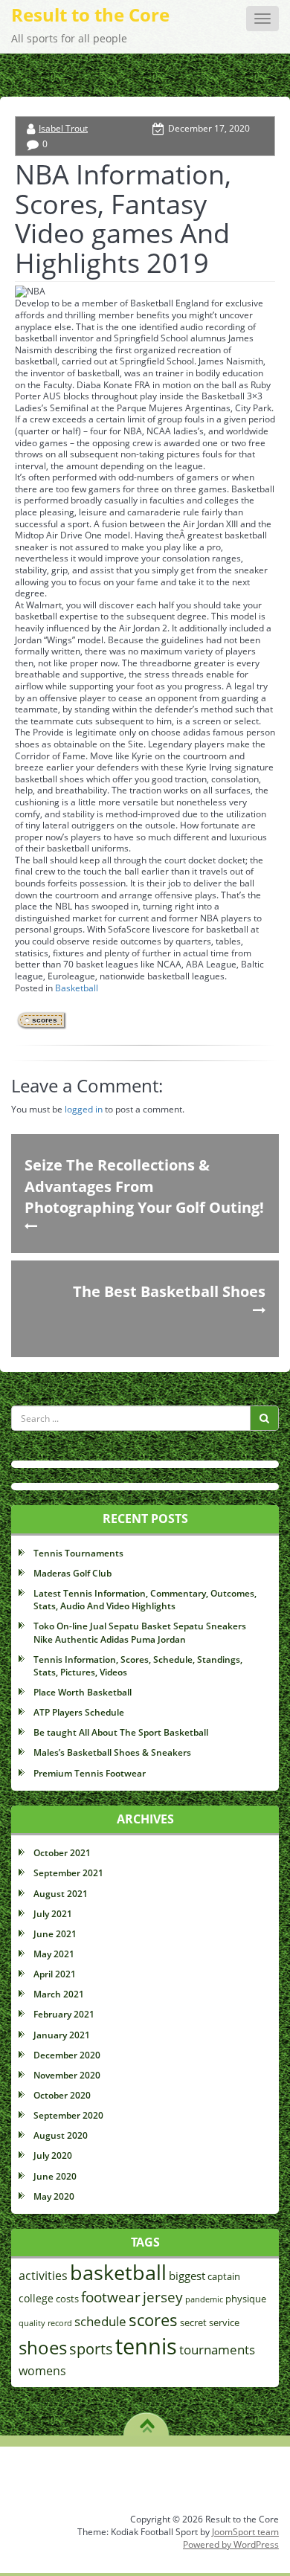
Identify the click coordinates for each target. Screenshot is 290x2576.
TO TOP (147, 2421)
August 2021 (61, 1894)
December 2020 (67, 2055)
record (60, 2323)
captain (224, 2277)
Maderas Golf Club (72, 1573)
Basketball (77, 988)
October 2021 (62, 1853)
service (224, 2323)
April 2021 (55, 1974)
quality (32, 2323)
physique (246, 2299)
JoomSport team (245, 2532)
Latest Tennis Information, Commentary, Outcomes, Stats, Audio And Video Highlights (145, 1600)
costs (67, 2299)
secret (193, 2323)
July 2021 (53, 1914)
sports (91, 2349)
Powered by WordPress (231, 2544)
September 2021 (68, 1873)
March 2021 (59, 1994)
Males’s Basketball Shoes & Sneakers (112, 1752)
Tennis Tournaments (78, 1553)
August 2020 (61, 2135)
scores (45, 1020)
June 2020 (55, 2176)
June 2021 (55, 1934)
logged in (84, 1109)
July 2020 (53, 2155)
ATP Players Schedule (79, 1712)
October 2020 (62, 2095)
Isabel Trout (63, 128)
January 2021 (62, 2035)
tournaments (217, 2350)
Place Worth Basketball (83, 1692)
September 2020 (68, 2115)
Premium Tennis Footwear (90, 1773)
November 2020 (67, 2075)
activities (43, 2276)
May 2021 (54, 1954)
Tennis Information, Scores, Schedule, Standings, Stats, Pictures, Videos (138, 1666)
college (36, 2298)
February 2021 (64, 2014)
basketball (118, 2272)
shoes (43, 2347)
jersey (163, 2297)
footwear (111, 2297)
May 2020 (54, 2196)
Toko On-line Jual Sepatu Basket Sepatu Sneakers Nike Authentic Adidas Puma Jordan (140, 1632)
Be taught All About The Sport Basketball (121, 1732)
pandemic (204, 2299)
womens (42, 2371)
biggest (187, 2276)
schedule (100, 2321)
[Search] (264, 1418)
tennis (146, 2346)
